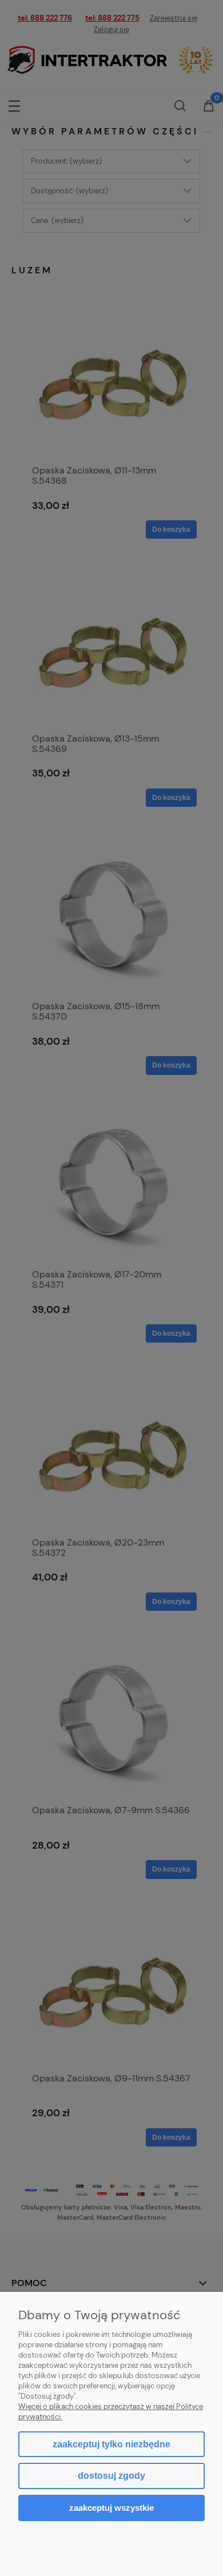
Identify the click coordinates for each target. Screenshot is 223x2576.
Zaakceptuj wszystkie (111, 2508)
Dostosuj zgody (111, 2476)
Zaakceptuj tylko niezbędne (111, 2444)
